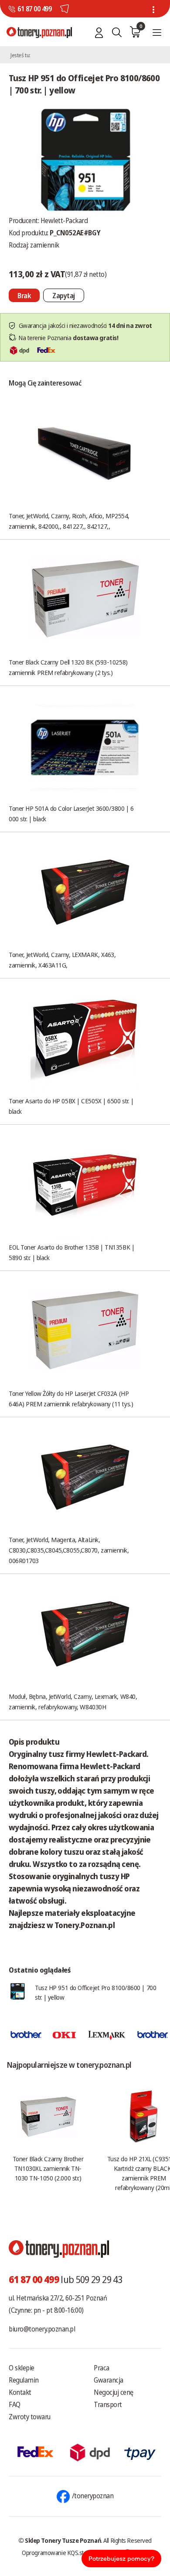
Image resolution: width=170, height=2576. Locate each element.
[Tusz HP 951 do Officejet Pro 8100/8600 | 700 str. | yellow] (85, 159)
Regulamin (24, 2380)
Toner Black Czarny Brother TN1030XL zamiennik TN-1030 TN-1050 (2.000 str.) (48, 2168)
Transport (108, 2404)
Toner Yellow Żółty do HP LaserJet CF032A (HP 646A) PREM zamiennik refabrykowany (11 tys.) (71, 1398)
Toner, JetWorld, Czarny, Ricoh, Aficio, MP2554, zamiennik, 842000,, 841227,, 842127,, (69, 521)
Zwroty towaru (30, 2417)
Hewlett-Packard (64, 220)
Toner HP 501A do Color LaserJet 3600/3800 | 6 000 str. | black (71, 813)
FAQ (15, 2404)
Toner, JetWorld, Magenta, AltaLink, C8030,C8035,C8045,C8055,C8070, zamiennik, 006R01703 (69, 1550)
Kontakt (20, 2392)
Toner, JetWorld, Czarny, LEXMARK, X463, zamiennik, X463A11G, (62, 960)
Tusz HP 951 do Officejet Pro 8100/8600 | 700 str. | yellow (95, 1992)
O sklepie (22, 2368)
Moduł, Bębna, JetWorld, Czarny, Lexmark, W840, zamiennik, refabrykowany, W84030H (73, 1701)
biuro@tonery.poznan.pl (42, 2329)
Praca (102, 2368)
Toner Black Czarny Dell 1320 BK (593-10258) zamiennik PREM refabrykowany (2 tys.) (68, 667)
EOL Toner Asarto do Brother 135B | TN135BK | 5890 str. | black (71, 1252)
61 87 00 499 (34, 9)
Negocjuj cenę (114, 2392)
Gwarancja (109, 2380)
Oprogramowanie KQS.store (57, 2552)
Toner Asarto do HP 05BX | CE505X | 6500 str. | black (71, 1106)
